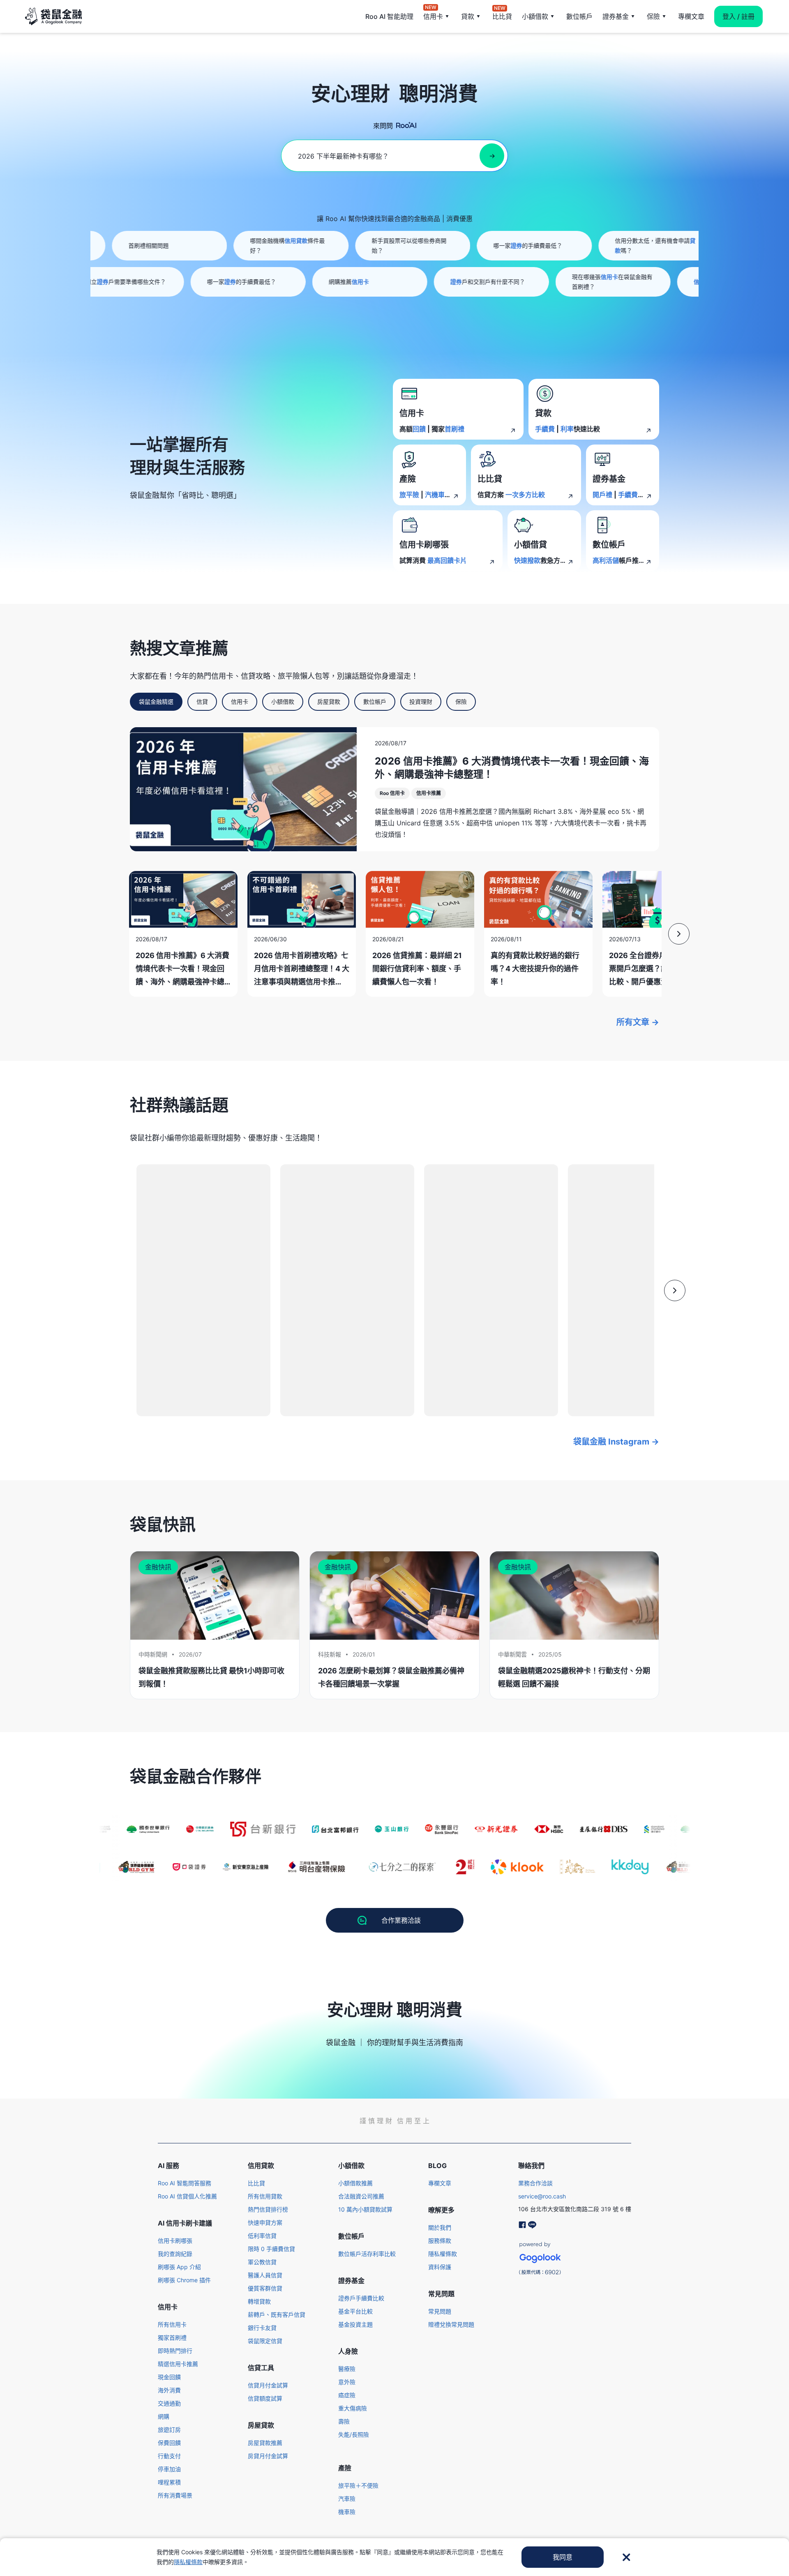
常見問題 (440, 2311)
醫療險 (347, 2369)
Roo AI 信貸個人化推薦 (187, 2196)
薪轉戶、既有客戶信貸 (277, 2314)
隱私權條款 (443, 2254)
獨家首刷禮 (172, 2338)
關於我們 (440, 2227)
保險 (653, 16)
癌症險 (347, 2395)
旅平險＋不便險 (358, 2485)
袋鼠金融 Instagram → (616, 1442)
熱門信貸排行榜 (268, 2209)
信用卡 (433, 16)
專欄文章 (691, 16)
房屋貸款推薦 (265, 2443)
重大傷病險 (353, 2408)
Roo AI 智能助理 (389, 16)
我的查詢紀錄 (175, 2254)
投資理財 (421, 702)
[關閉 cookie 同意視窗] (626, 2557)
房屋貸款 (329, 702)
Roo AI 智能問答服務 (185, 2183)
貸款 (468, 16)
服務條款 (440, 2241)
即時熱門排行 (175, 2351)
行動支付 (169, 2456)
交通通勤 (169, 2403)
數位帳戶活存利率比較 (367, 2254)
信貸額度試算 (265, 2398)
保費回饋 (169, 2443)
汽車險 (347, 2499)
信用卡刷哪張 (175, 2241)
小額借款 (535, 16)
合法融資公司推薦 (361, 2196)
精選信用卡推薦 (178, 2364)
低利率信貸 (262, 2236)
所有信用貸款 (265, 2196)
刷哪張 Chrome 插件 (184, 2280)
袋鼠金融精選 (156, 702)
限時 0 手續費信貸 (271, 2249)
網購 (164, 2416)
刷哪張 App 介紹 (179, 2267)
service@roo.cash (542, 2196)
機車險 (347, 2512)
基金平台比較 (355, 2311)
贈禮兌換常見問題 (451, 2324)
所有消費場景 (175, 2495)
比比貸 (502, 16)
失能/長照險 (354, 2434)
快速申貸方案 (265, 2222)
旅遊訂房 (169, 2430)
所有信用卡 (172, 2324)
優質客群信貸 (265, 2288)
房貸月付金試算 (268, 2456)
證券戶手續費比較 (361, 2298)
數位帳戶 (579, 16)
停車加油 (169, 2469)
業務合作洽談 (535, 2183)
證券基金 (616, 16)
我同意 (563, 2557)
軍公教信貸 (262, 2262)
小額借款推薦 (355, 2183)
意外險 (347, 2382)
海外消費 (169, 2390)
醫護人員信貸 (265, 2275)
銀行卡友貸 (262, 2328)
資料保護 (440, 2267)
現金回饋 (169, 2377)
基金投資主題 (355, 2324)
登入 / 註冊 (738, 16)
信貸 (202, 702)
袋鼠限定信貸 (265, 2341)
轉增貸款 (259, 2301)
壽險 (344, 2421)
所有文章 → (638, 1022)
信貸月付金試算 (268, 2385)
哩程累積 (169, 2482)
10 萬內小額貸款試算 (365, 2209)
